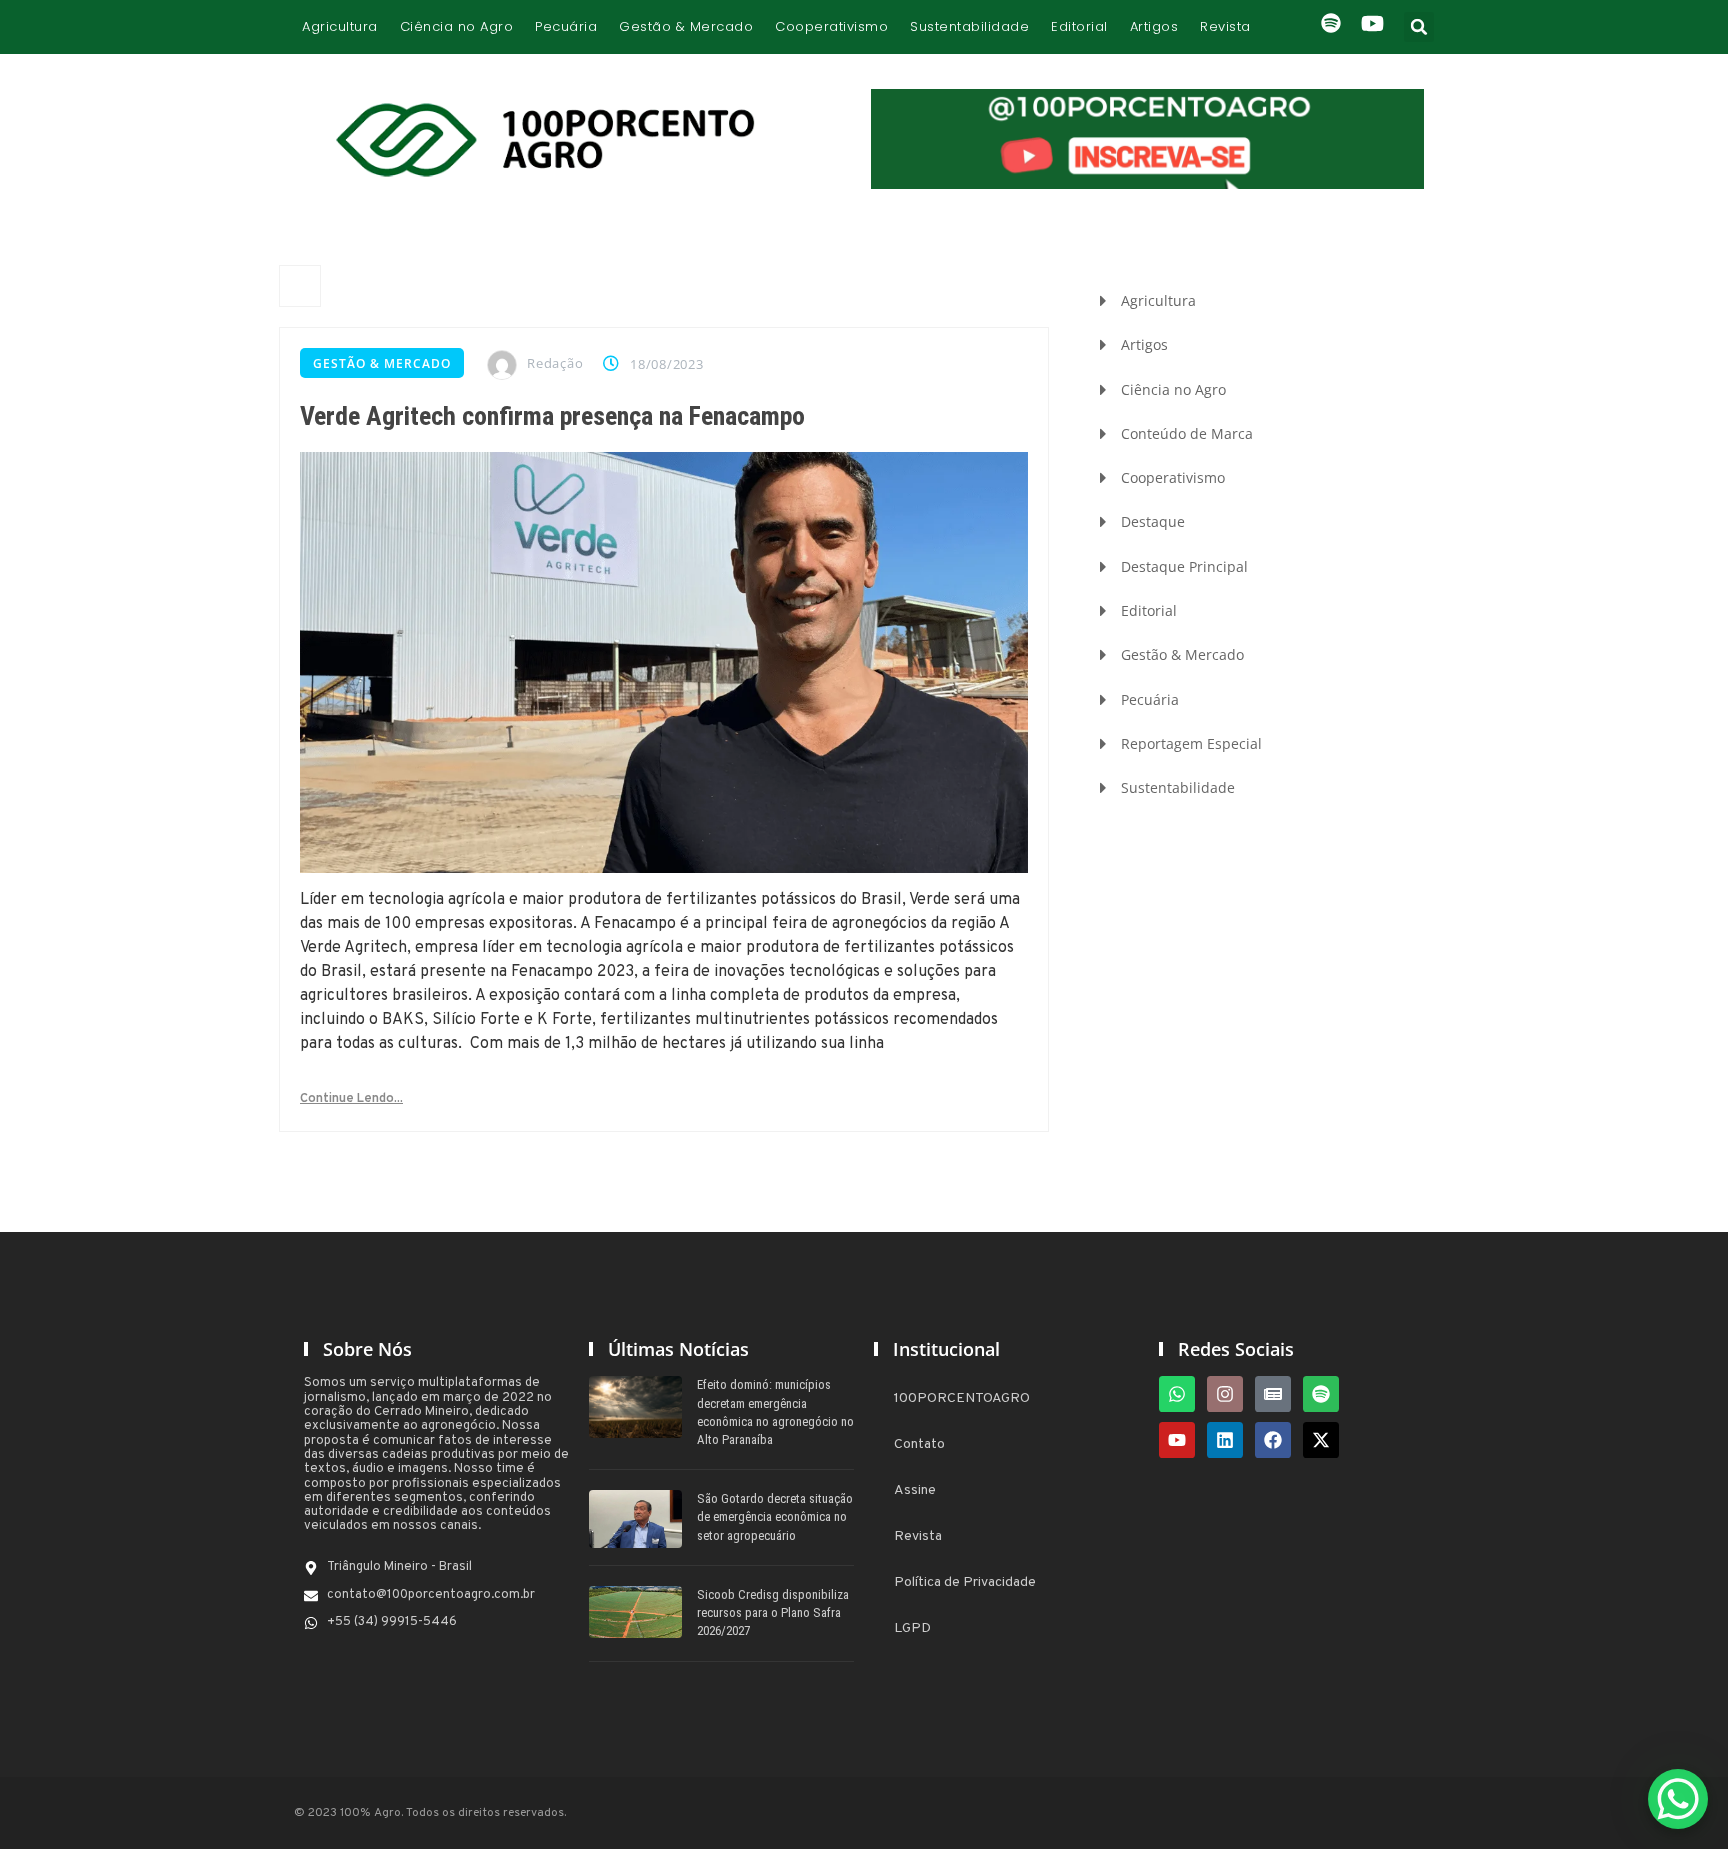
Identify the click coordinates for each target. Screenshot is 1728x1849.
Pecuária (566, 26)
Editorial (1079, 26)
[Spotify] (1321, 1394)
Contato (919, 1444)
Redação (555, 363)
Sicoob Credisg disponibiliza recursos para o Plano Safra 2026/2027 (773, 1612)
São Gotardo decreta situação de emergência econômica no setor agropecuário (775, 1516)
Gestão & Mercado (686, 26)
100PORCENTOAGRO (962, 1398)
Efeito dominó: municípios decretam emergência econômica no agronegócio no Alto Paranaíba (775, 1412)
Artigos (1154, 26)
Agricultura (340, 26)
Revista (1225, 26)
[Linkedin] (1225, 1440)
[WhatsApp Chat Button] (1678, 1799)
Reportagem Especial (1191, 743)
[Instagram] (1225, 1394)
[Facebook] (1273, 1440)
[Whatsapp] (1177, 1394)
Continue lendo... (351, 1099)
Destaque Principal (1184, 566)
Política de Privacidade (965, 1582)
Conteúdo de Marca (1187, 433)
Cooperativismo (831, 26)
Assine (915, 1490)
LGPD (912, 1628)
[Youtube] (1177, 1440)
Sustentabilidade (969, 26)
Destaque (1153, 521)
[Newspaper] (1273, 1394)
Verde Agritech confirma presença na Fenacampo (552, 416)
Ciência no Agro (457, 26)
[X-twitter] (1321, 1440)
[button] (1419, 27)
